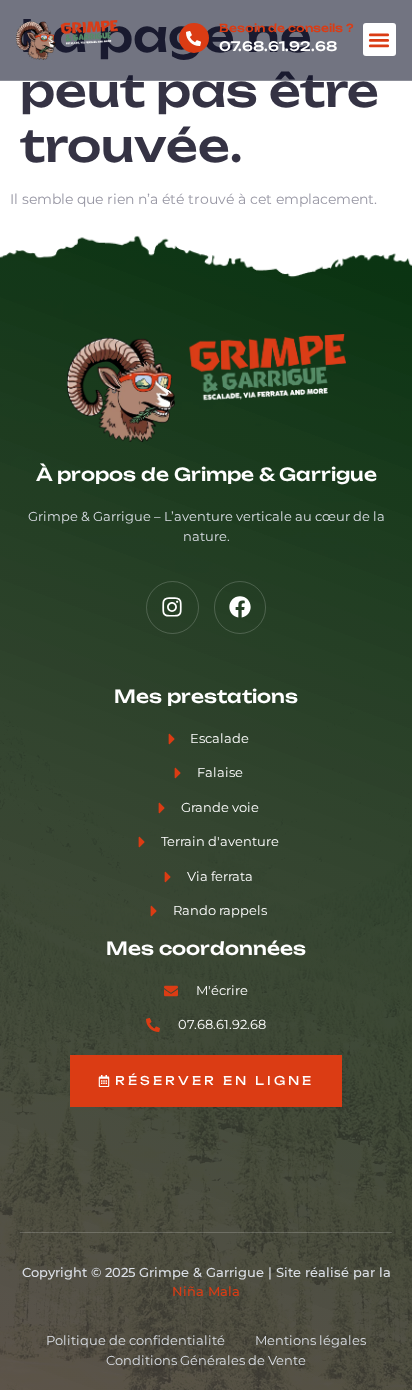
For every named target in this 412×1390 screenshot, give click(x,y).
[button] (379, 39)
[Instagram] (172, 607)
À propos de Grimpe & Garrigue (206, 474)
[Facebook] (240, 607)
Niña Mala (206, 1291)
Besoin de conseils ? (286, 28)
